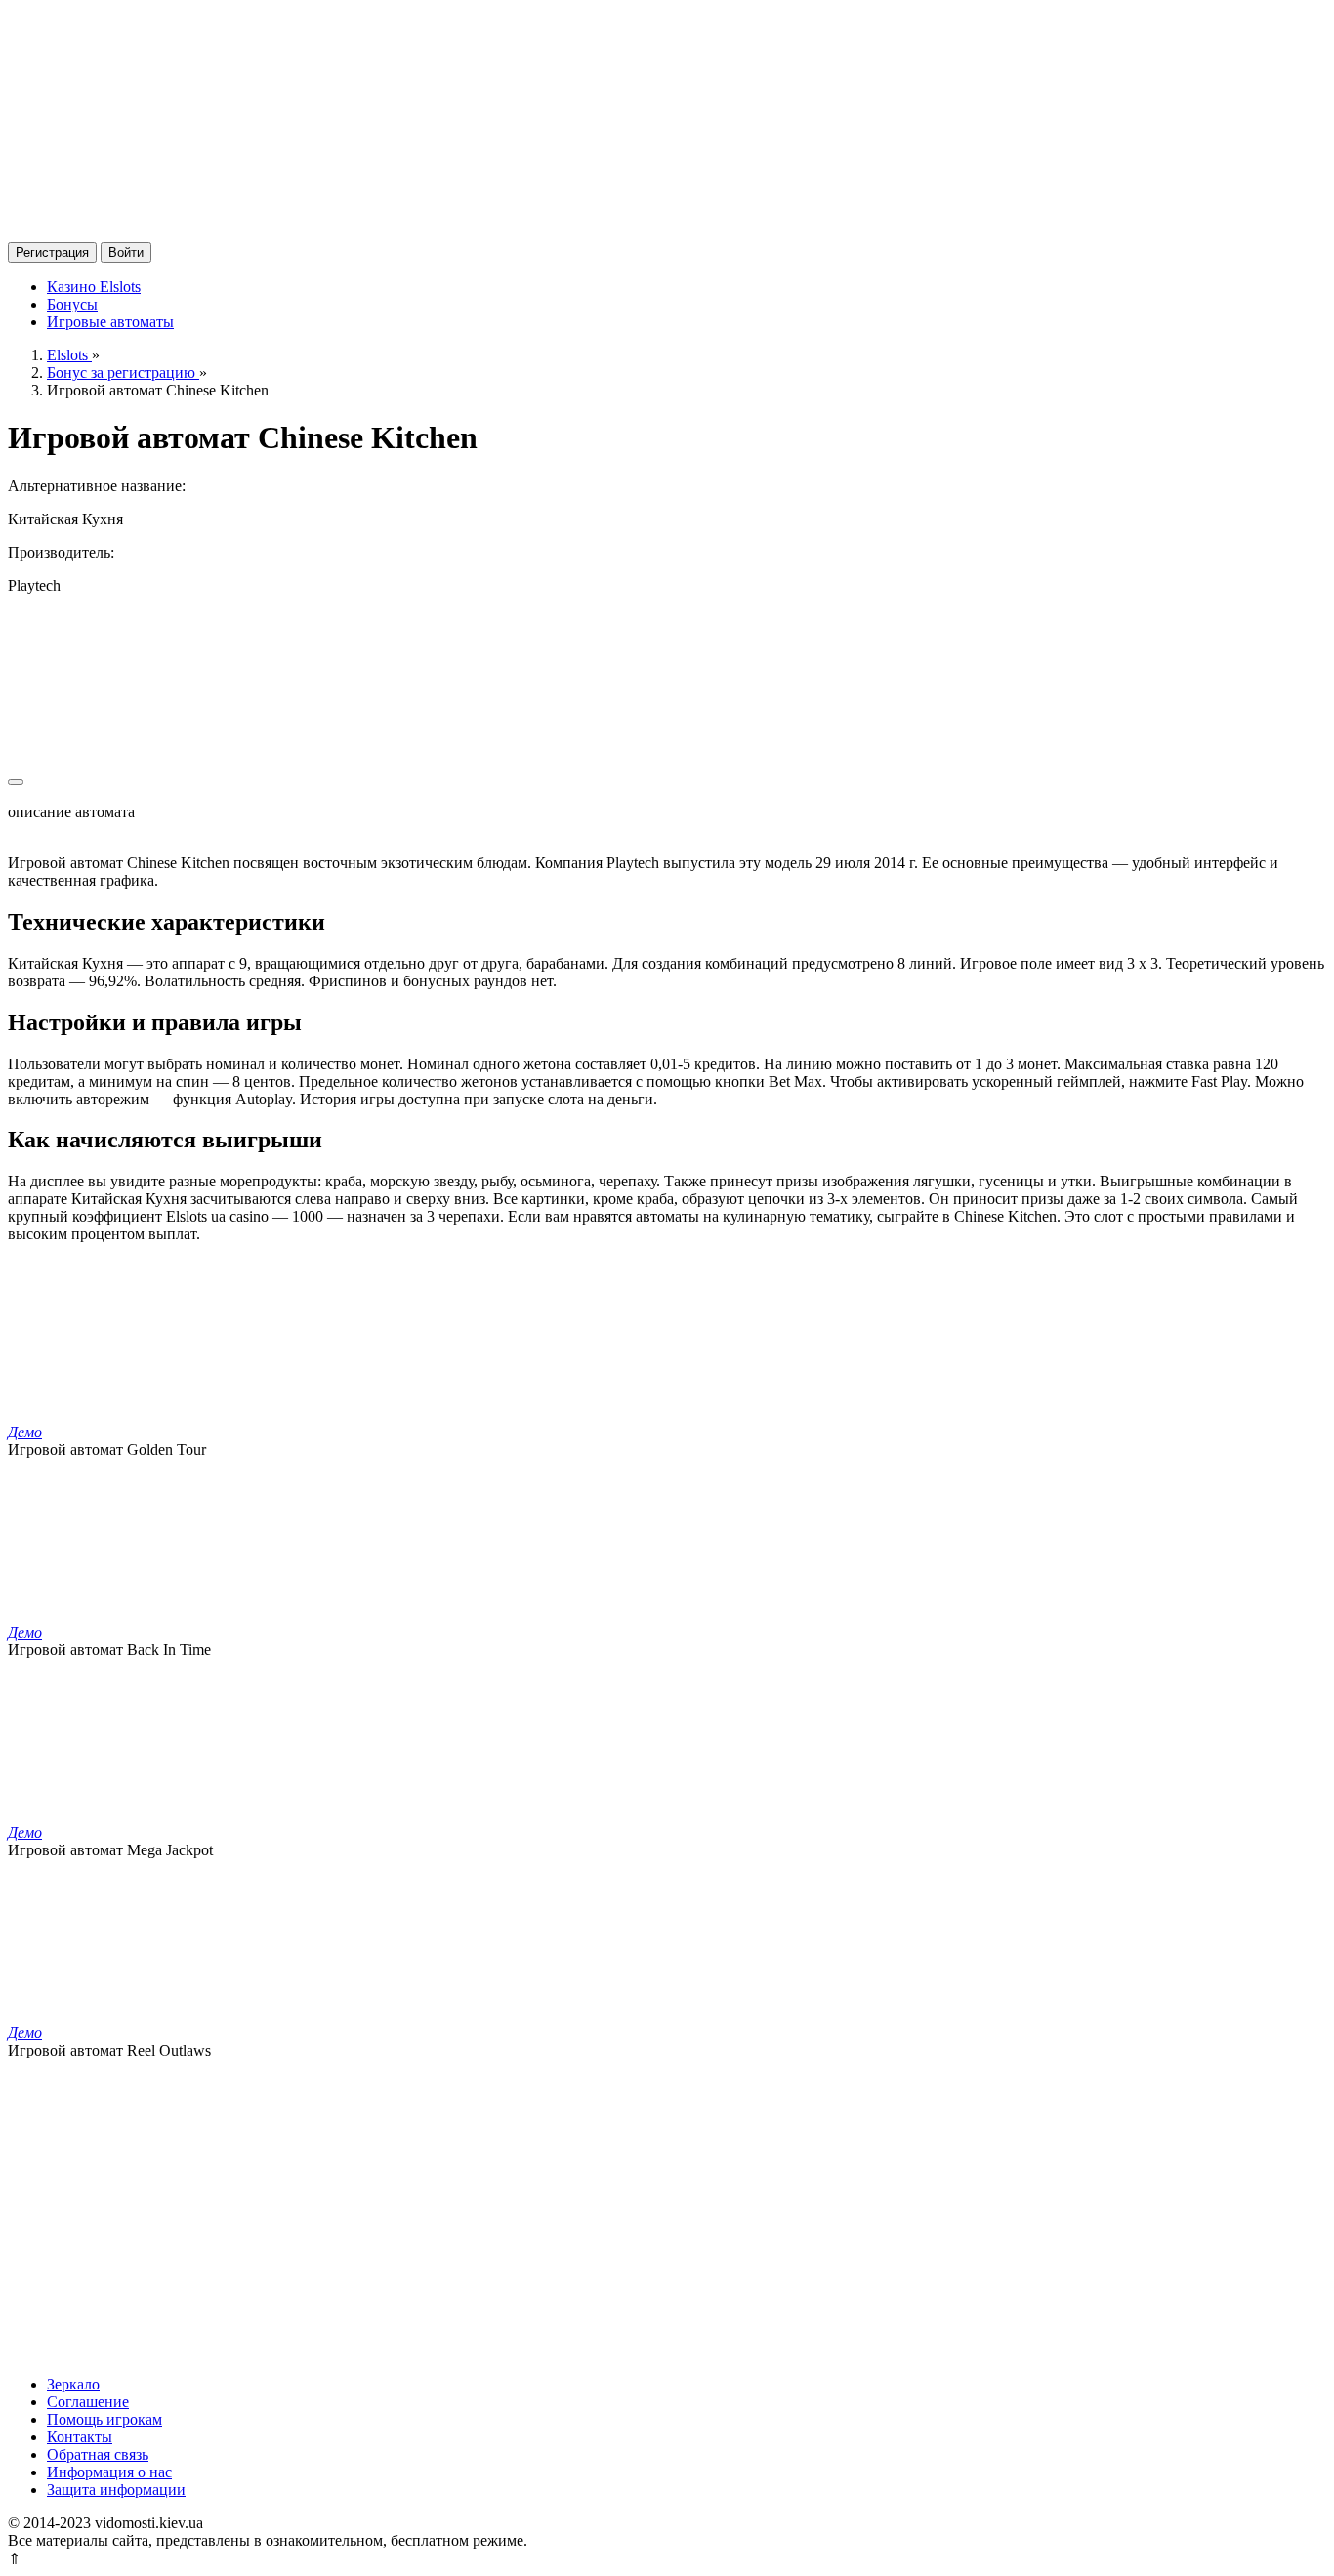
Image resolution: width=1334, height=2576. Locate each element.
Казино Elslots (94, 287)
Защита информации (116, 2490)
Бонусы (72, 304)
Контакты (80, 2437)
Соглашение (88, 2402)
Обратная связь (98, 2454)
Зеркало (73, 2384)
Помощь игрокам (104, 2419)
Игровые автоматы (110, 322)
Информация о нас (109, 2472)
